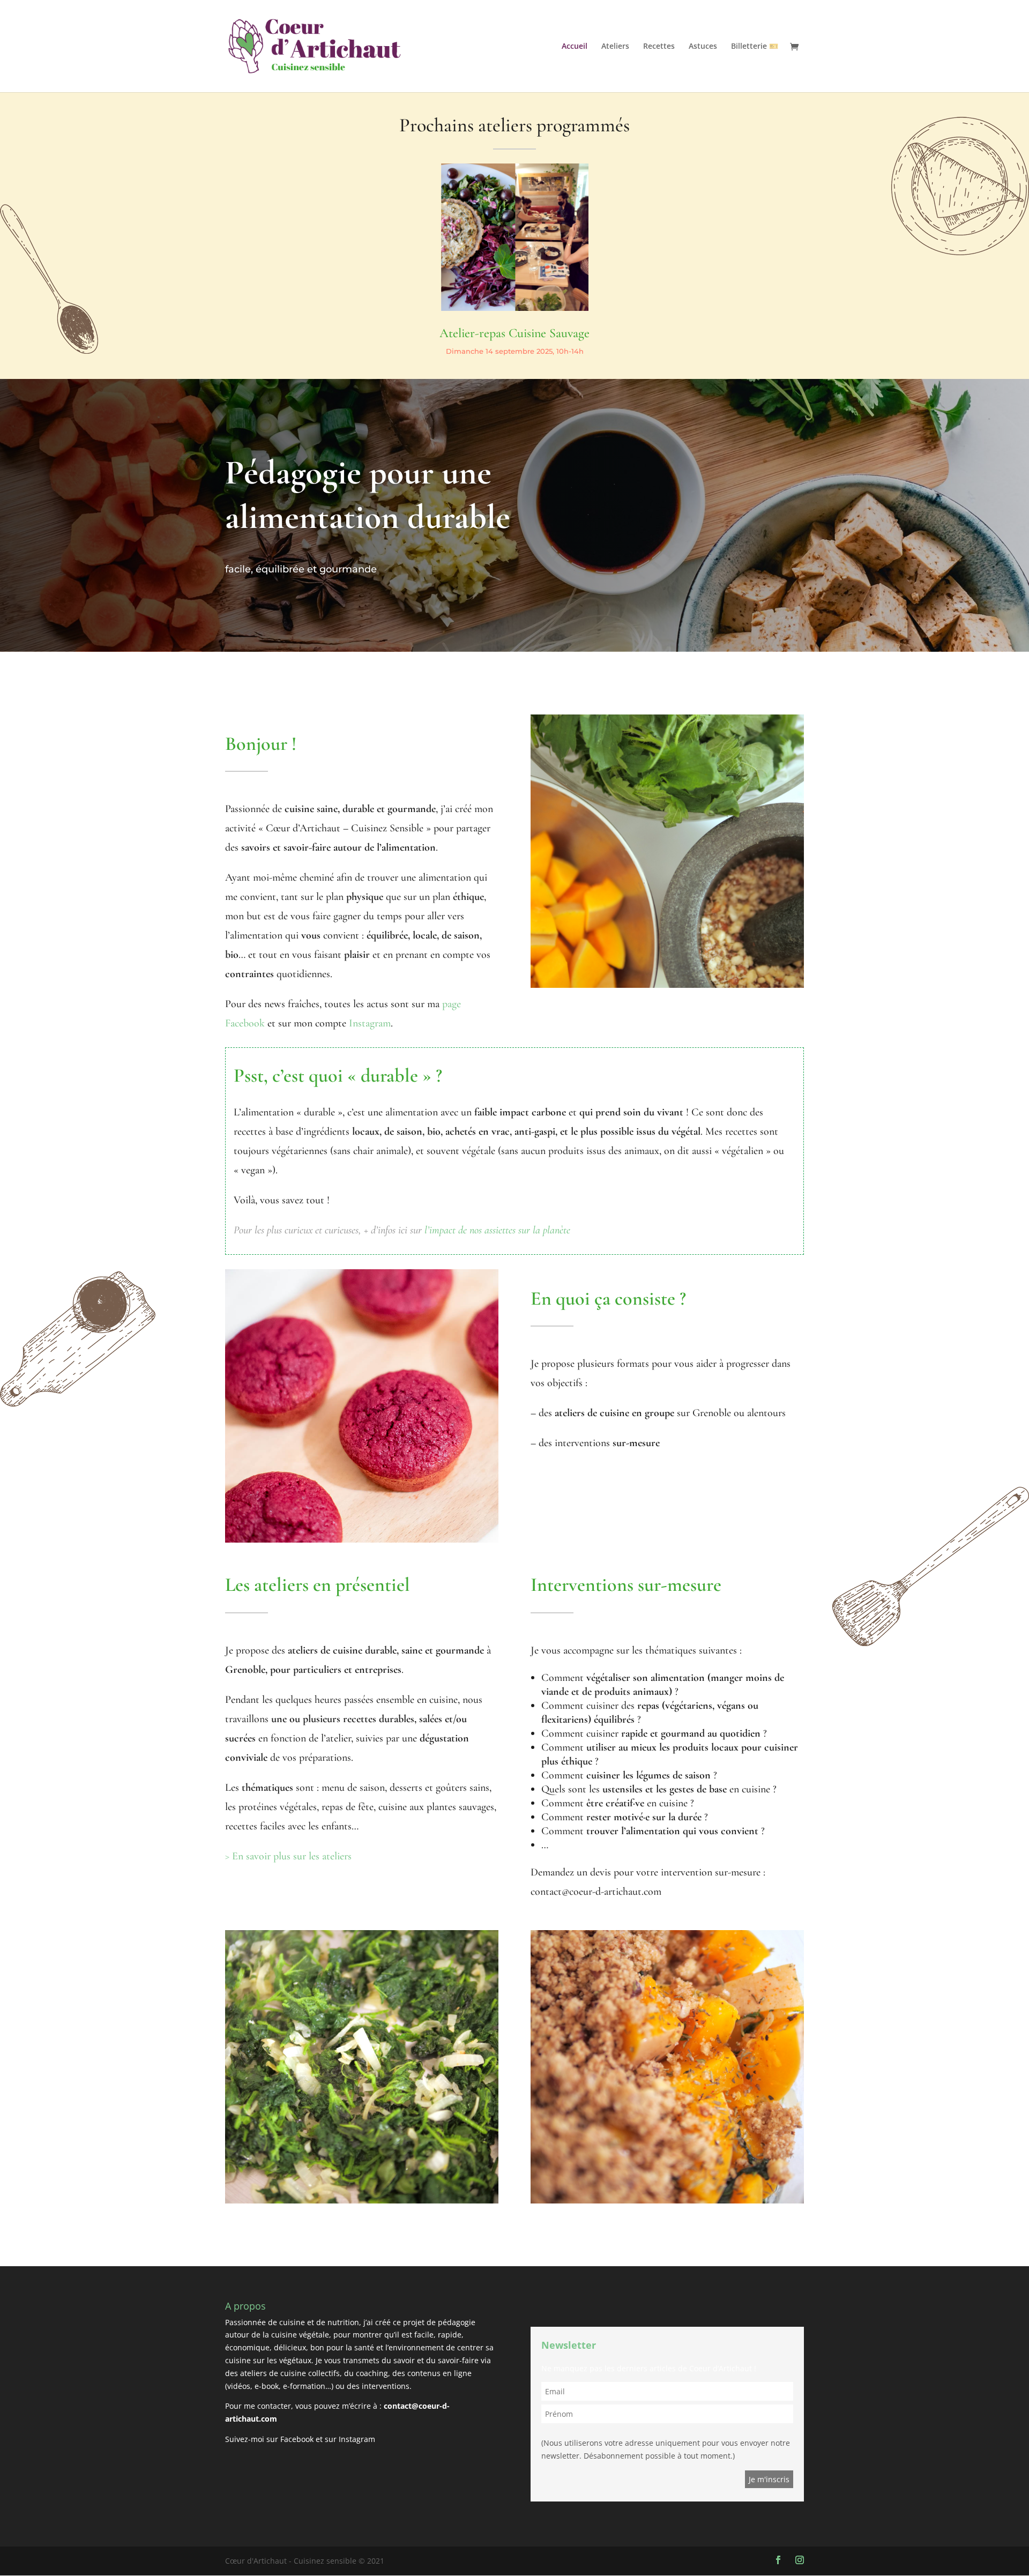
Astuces (703, 47)
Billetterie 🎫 (755, 47)
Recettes (659, 47)
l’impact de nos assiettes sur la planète (496, 1230)
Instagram (370, 1023)
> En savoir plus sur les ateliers (288, 1856)
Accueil (575, 47)
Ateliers (615, 47)
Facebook (297, 2439)
